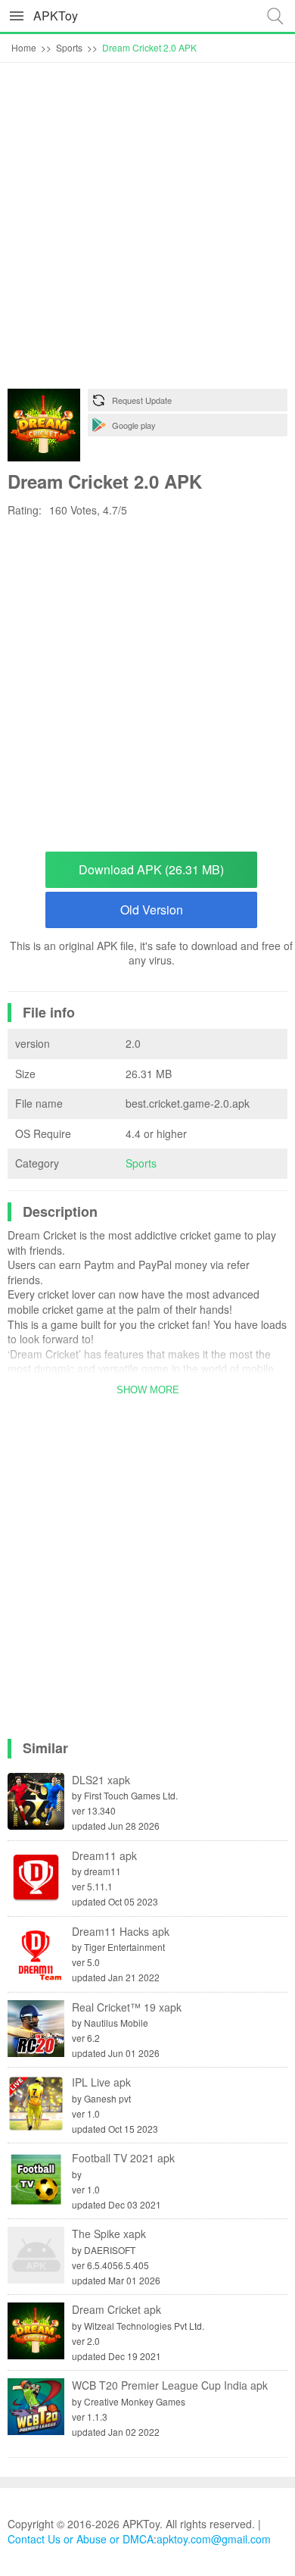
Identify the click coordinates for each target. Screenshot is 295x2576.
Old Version (152, 910)
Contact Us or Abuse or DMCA (81, 2539)
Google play (134, 425)
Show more (148, 1390)
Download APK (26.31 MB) (151, 869)
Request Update (142, 400)
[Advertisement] (147, 230)
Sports (141, 1163)
